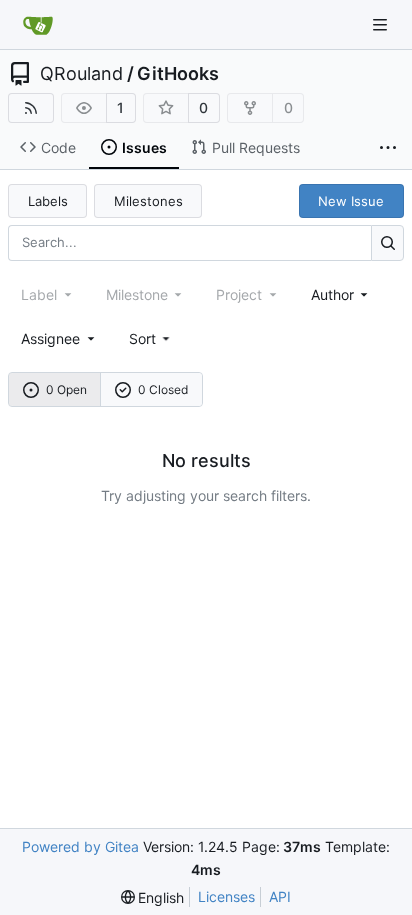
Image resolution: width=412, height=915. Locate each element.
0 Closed (163, 389)
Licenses (226, 896)
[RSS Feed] (31, 108)
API (280, 896)
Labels (48, 201)
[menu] (151, 338)
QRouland (81, 74)
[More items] (388, 148)
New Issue (351, 201)
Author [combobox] (332, 294)
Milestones (148, 201)
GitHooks (178, 74)
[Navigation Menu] (382, 24)
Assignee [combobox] (50, 338)
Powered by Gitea (80, 846)
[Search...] (387, 242)
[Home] (38, 25)
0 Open (66, 389)
